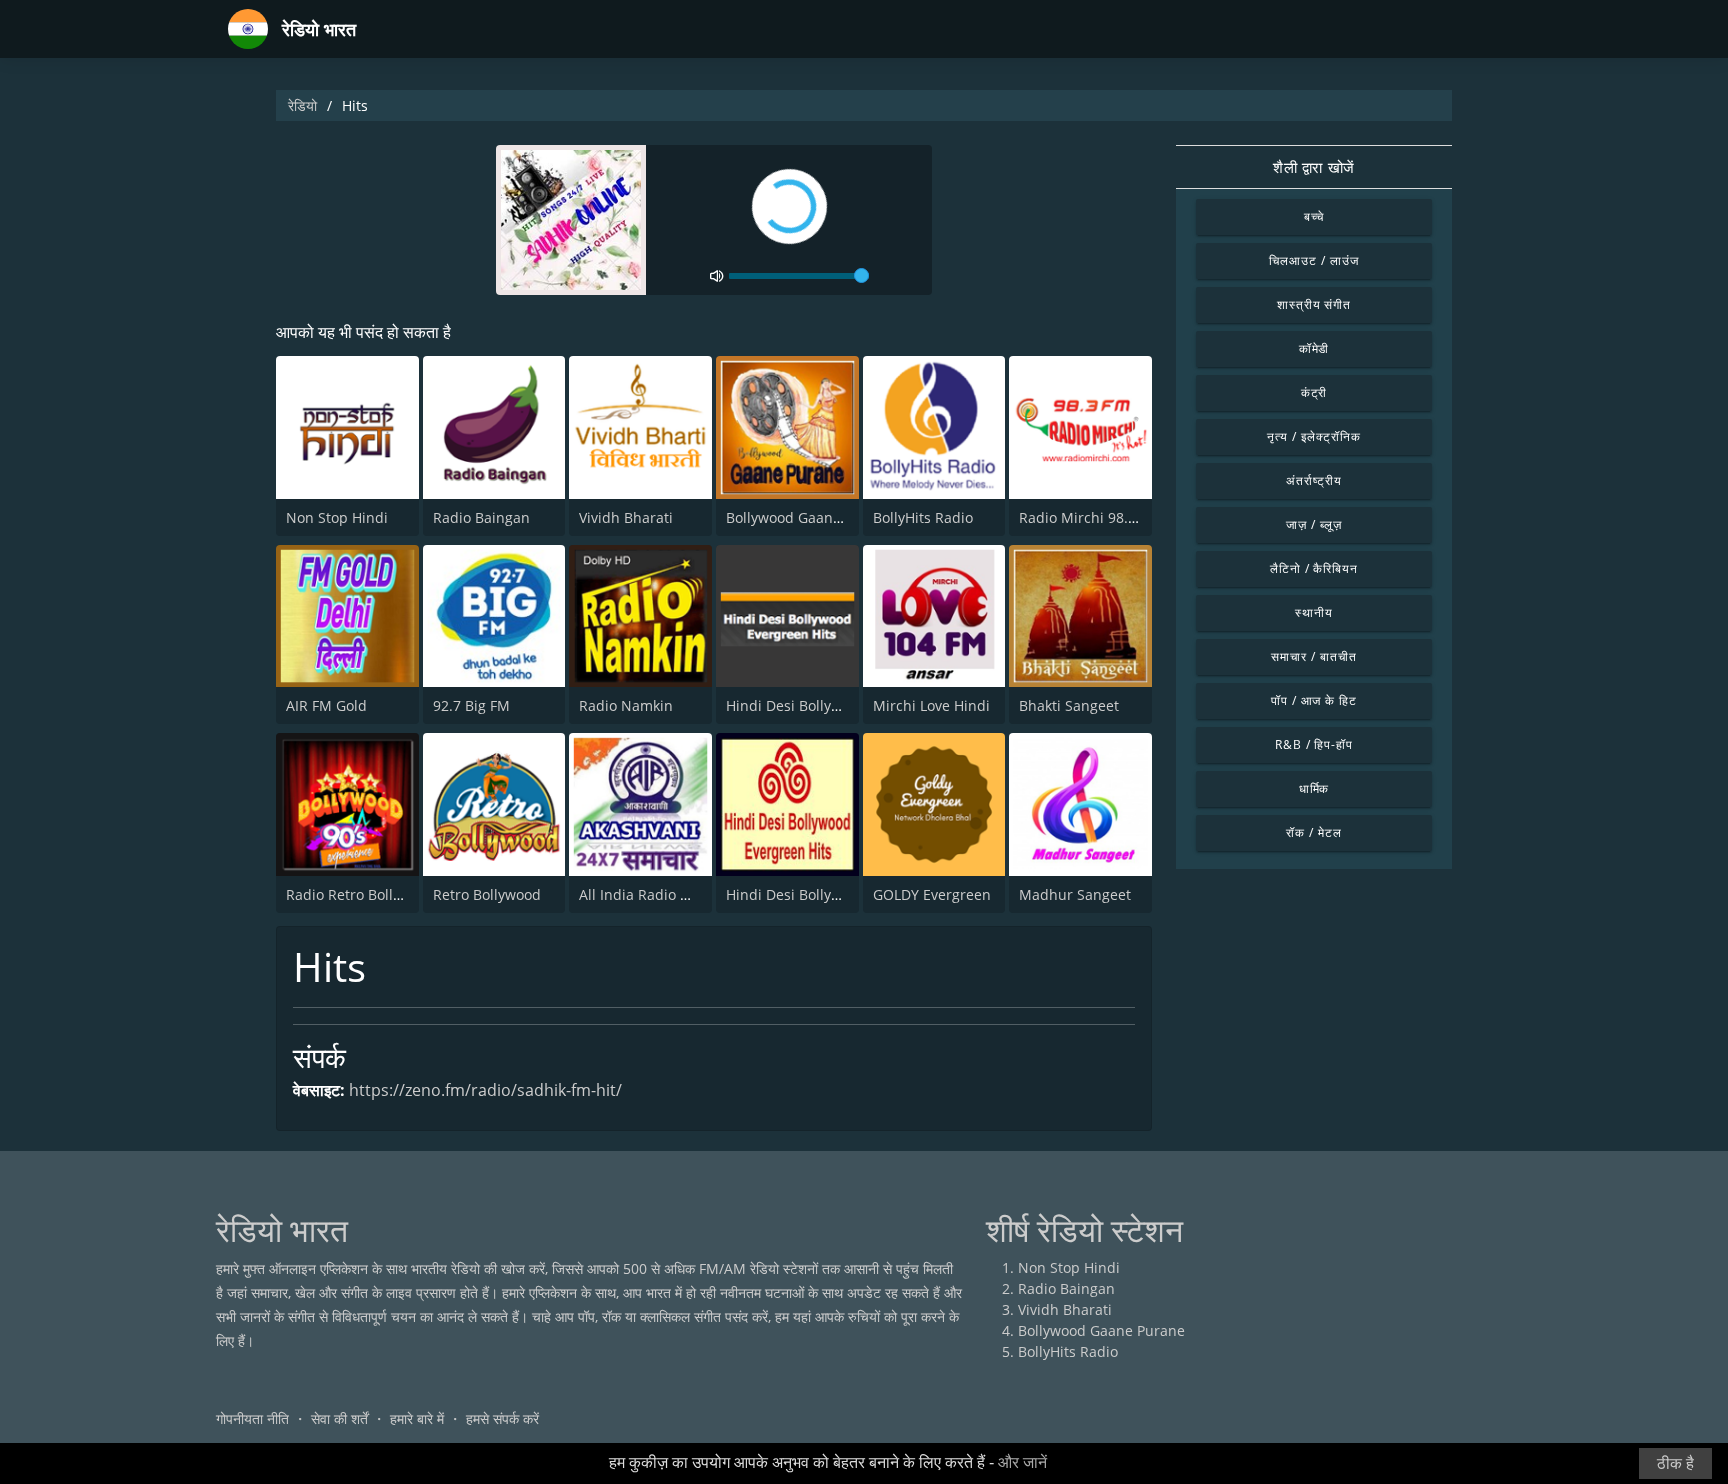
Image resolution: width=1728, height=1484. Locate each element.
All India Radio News (648, 894)
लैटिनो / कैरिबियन (1314, 568)
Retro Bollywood (487, 894)
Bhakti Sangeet (1069, 705)
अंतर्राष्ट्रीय (1314, 480)
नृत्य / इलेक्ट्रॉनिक (1314, 436)
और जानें (1022, 1462)
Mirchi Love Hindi (931, 705)
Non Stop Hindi (337, 517)
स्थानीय (1314, 612)
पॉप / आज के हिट (1314, 700)
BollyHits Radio (923, 517)
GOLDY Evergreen (932, 894)
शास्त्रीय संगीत (1314, 304)
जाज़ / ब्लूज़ (1314, 524)
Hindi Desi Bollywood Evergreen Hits (847, 705)
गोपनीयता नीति (252, 1418)
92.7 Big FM (471, 705)
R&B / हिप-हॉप (1314, 744)
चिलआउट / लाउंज (1314, 260)
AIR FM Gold (326, 705)
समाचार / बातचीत (1314, 656)
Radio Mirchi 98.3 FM (1089, 517)
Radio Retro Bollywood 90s (374, 894)
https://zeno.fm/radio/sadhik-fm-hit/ (485, 1090)
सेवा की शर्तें (339, 1418)
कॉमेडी (1314, 348)
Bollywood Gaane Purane (809, 517)
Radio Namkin (626, 705)
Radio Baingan (481, 517)
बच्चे (1314, 216)
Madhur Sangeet (1075, 894)
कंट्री (1314, 392)
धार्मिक (1314, 788)
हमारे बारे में (417, 1418)
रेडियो (302, 105)
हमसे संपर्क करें (502, 1418)
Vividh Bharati (626, 517)
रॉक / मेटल (1314, 832)
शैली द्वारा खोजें (1314, 167)
